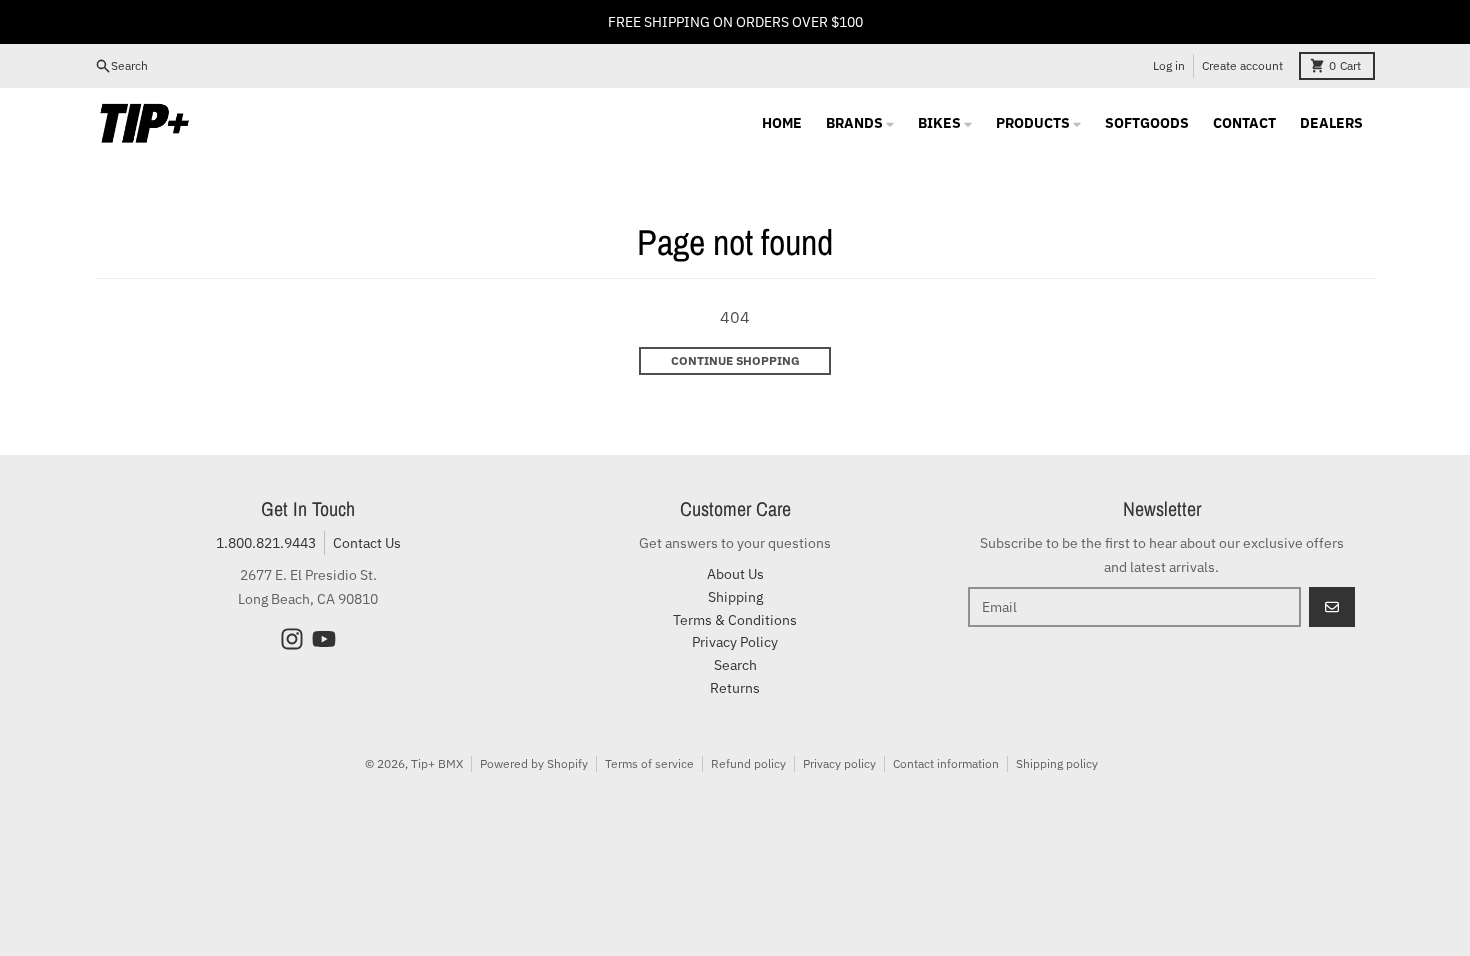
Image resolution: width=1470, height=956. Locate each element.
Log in (1169, 65)
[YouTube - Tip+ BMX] (324, 639)
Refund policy (748, 763)
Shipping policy (1057, 763)
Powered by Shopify (534, 763)
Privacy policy (839, 763)
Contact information (946, 763)
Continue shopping (735, 360)
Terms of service (649, 763)
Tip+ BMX (437, 763)
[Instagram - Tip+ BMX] (292, 639)
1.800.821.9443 (266, 543)
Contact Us (367, 543)
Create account (1242, 65)
